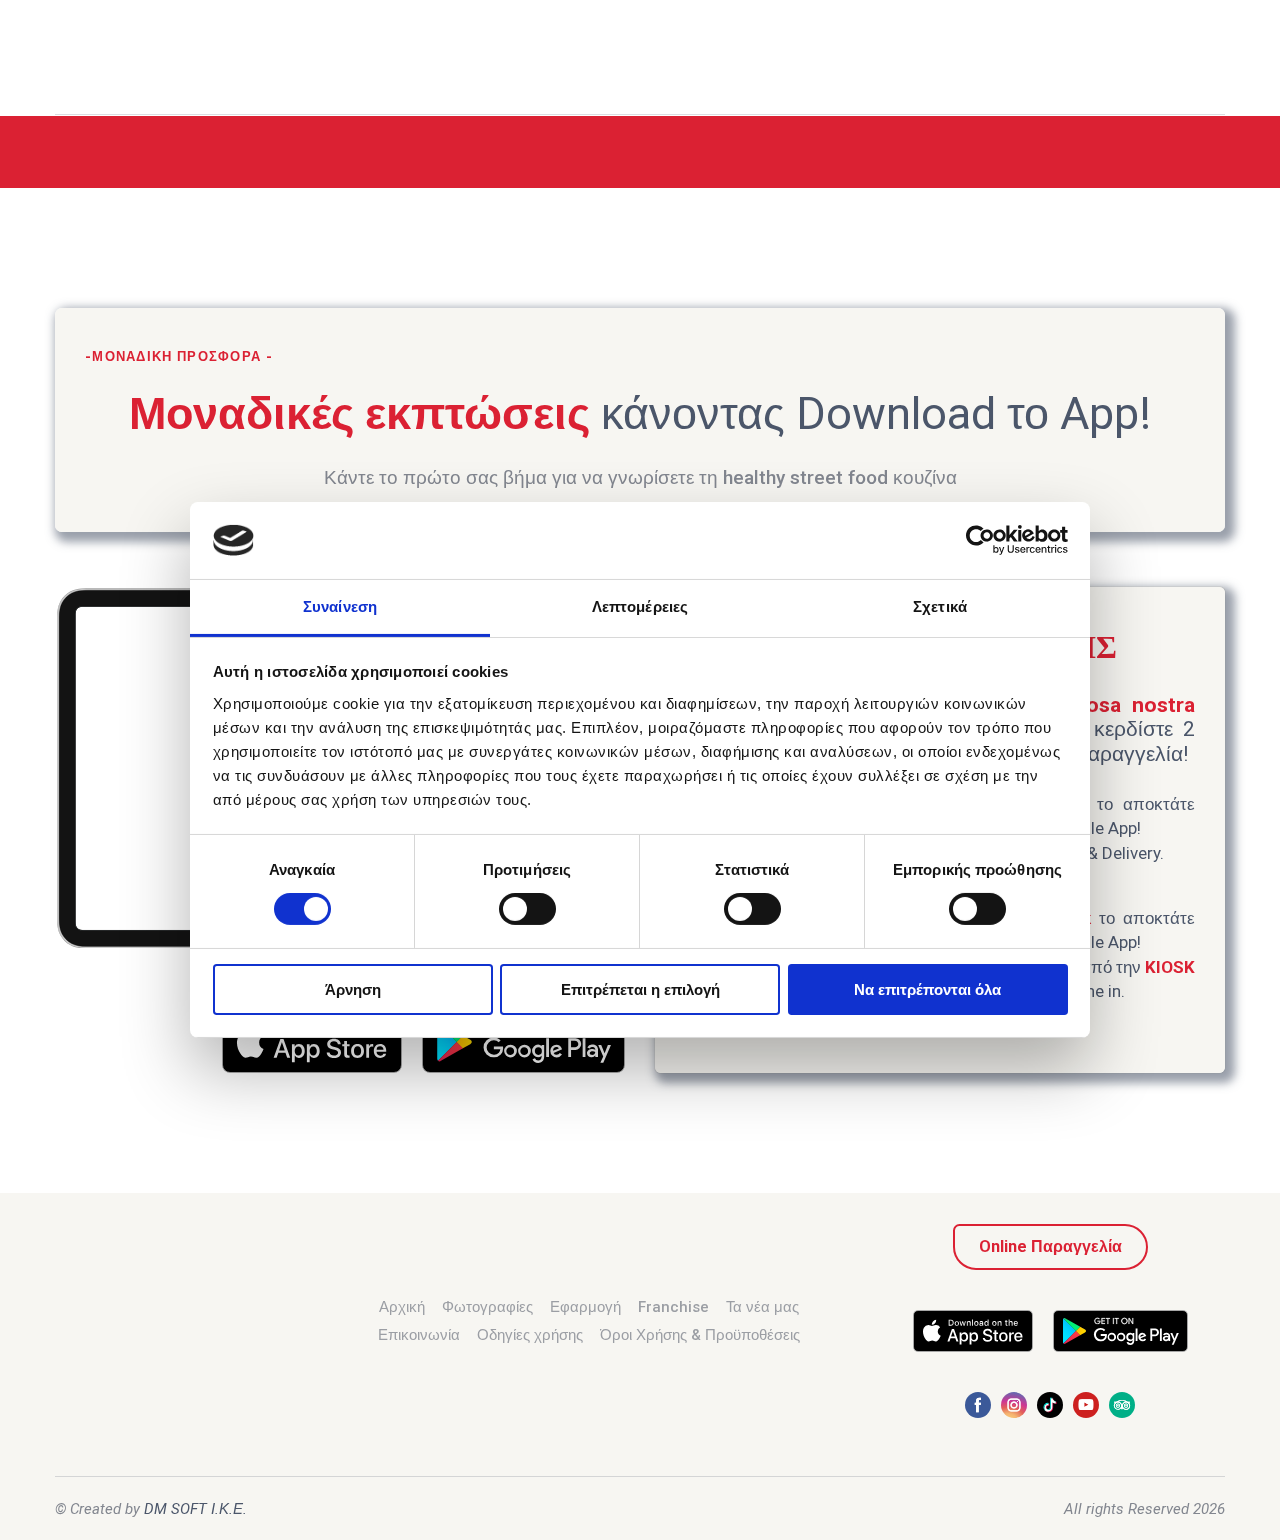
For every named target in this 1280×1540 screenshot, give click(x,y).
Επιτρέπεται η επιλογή (640, 989)
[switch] (527, 909)
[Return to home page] (98, 58)
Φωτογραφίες (487, 1307)
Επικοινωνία (419, 1335)
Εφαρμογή (585, 1307)
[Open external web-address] (312, 1042)
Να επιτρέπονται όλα (927, 989)
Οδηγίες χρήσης (530, 1335)
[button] (1050, 1247)
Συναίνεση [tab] (340, 606)
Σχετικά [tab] (940, 606)
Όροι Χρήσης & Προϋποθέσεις (700, 1335)
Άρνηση (353, 989)
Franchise (673, 1307)
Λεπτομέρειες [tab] (640, 606)
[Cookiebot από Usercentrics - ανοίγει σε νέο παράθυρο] (980, 540)
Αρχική (402, 1307)
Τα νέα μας (762, 1307)
